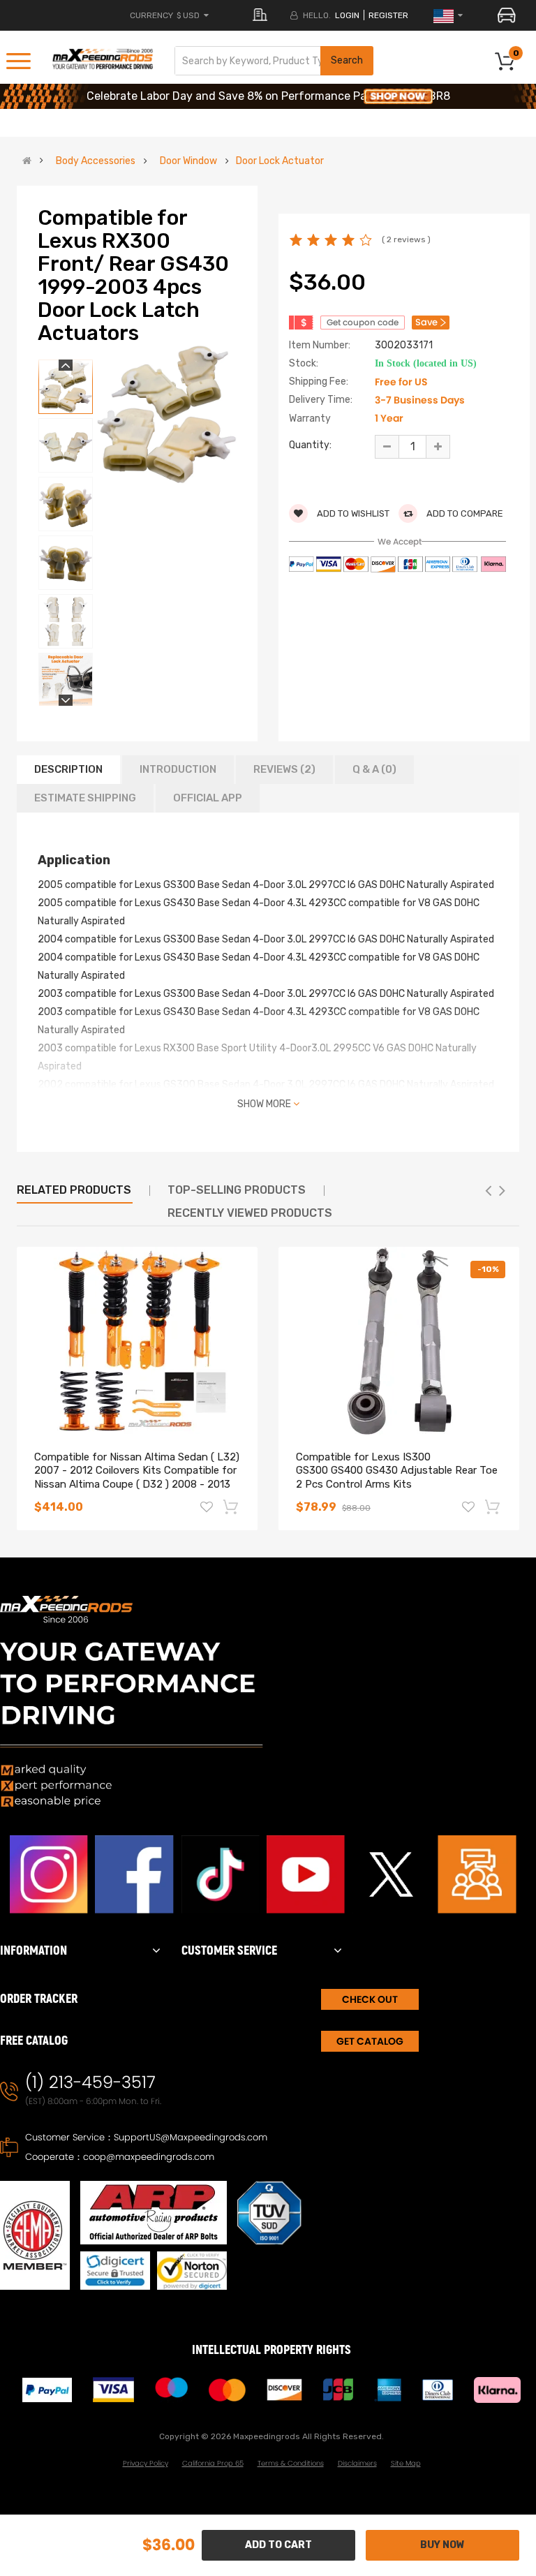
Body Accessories (96, 161)
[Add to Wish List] (207, 1509)
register (388, 15)
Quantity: (310, 445)
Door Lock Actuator (280, 161)
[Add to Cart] (232, 1507)
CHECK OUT (370, 1999)
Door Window (188, 161)
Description (68, 769)
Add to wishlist (352, 513)
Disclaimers (357, 2463)
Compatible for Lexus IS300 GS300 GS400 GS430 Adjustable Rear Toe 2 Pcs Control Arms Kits (397, 1471)
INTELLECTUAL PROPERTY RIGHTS (271, 2350)
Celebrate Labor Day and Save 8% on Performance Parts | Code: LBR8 (268, 96)
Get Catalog (370, 2041)
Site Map (406, 2463)
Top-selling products (237, 1190)
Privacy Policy (146, 2463)
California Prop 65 (213, 2463)
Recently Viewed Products (250, 1213)
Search (347, 60)
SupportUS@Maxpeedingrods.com (191, 2137)
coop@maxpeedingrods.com (149, 2157)
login (347, 15)
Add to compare (464, 513)
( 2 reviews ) (406, 239)
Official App (208, 798)
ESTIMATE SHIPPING (85, 798)
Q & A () (374, 769)
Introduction (178, 769)
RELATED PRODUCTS (74, 1190)
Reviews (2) (284, 769)
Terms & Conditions (291, 2463)
